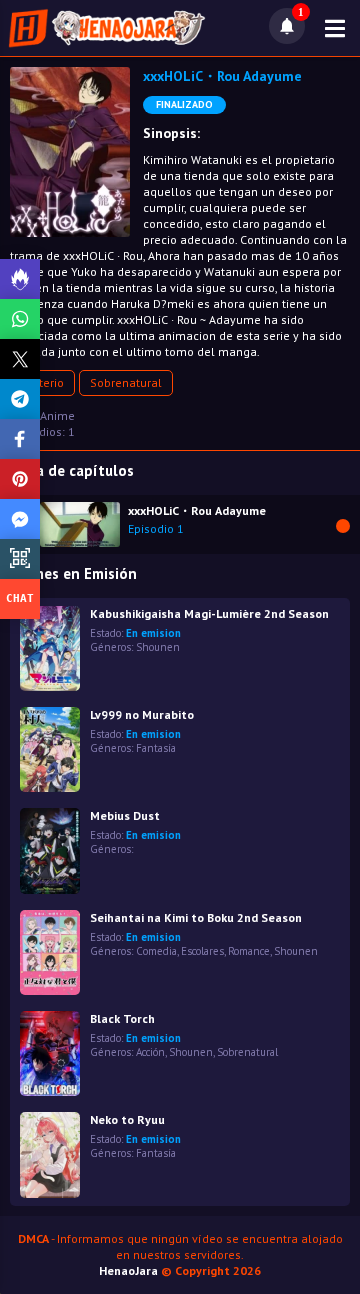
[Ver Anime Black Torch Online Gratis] (50, 1053)
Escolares (202, 951)
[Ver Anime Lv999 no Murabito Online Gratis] (50, 749)
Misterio (42, 382)
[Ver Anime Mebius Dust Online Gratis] (50, 850)
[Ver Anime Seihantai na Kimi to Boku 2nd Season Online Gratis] (50, 952)
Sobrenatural (126, 382)
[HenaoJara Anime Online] (107, 28)
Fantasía (156, 748)
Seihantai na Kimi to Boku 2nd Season (196, 917)
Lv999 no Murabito (142, 714)
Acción (150, 1052)
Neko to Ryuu (127, 1119)
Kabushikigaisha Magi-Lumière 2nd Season (209, 613)
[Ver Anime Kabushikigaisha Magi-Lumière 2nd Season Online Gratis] (50, 648)
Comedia (156, 951)
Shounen (158, 647)
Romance (249, 951)
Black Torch (122, 1018)
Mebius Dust (125, 815)
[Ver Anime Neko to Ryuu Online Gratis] (50, 1154)
